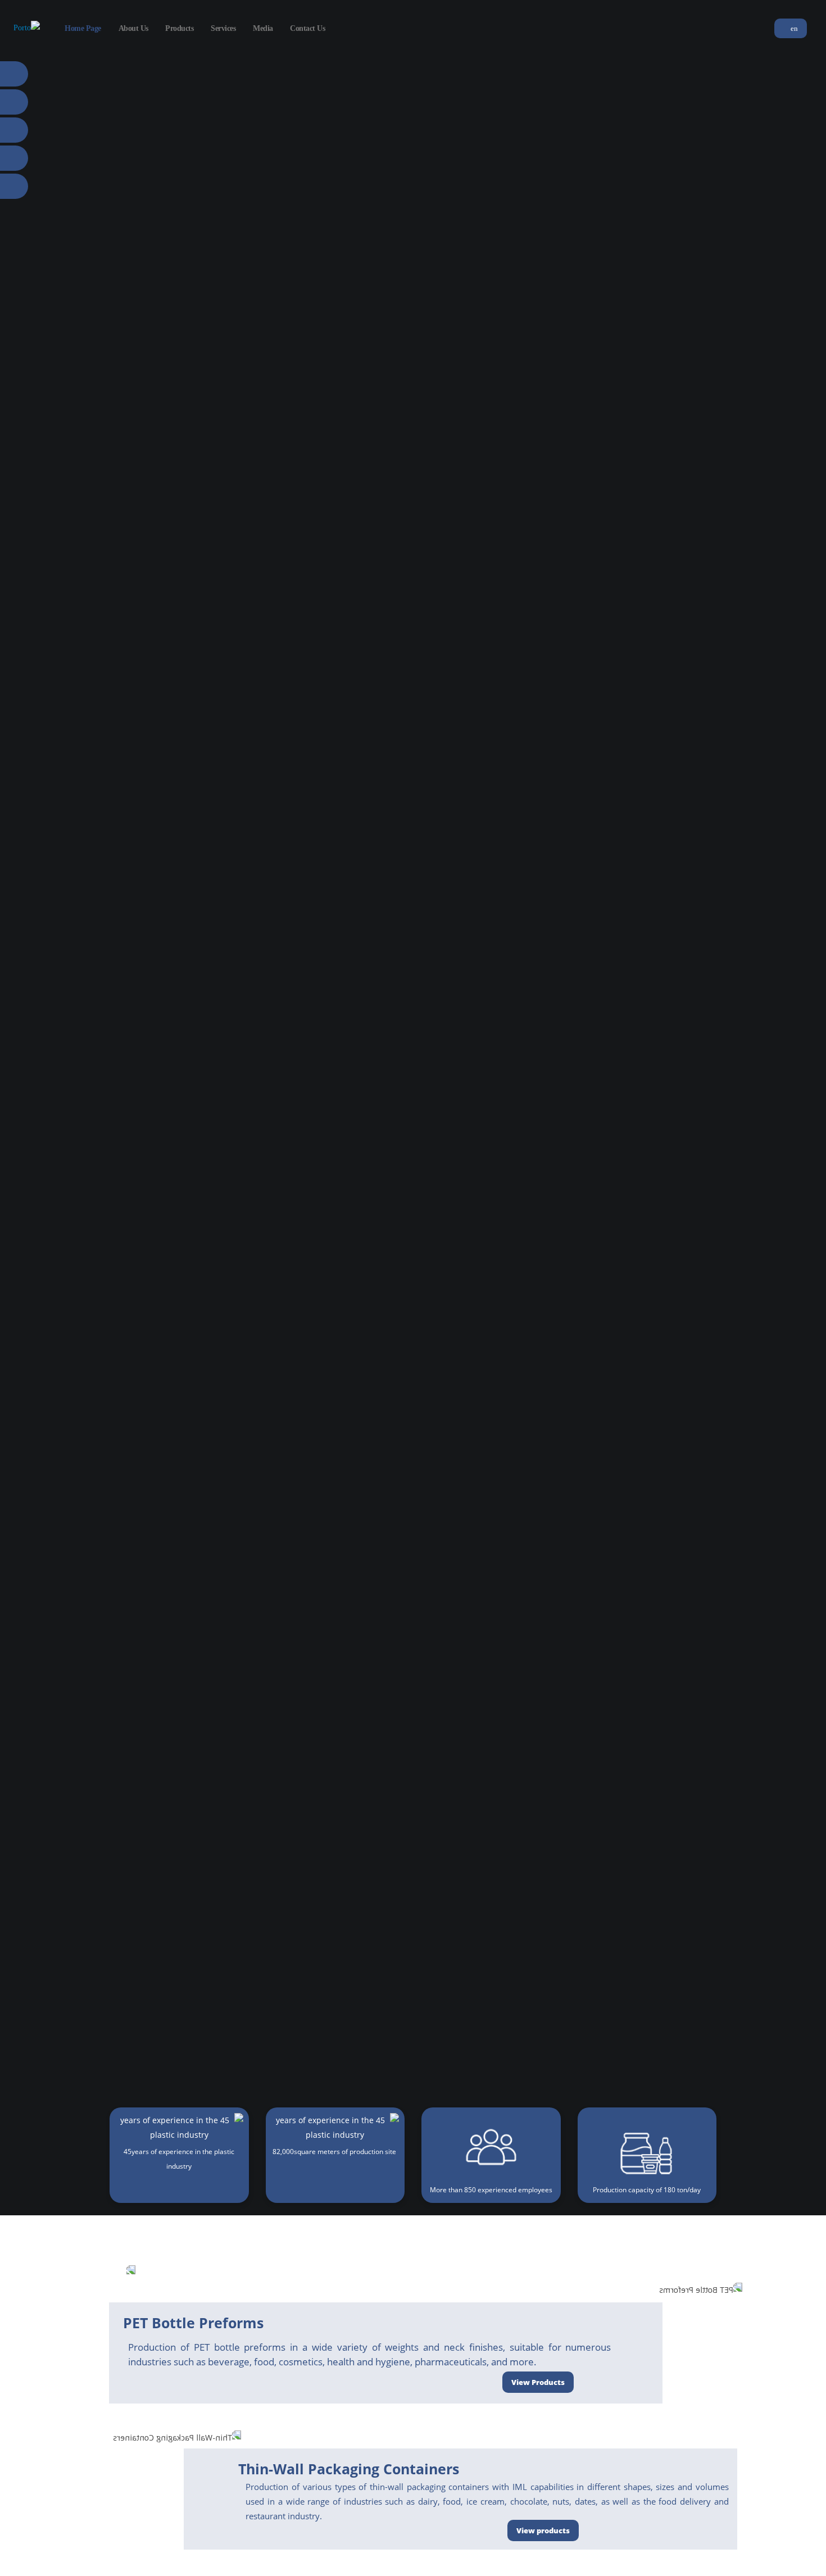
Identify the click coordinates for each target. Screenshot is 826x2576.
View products (543, 2530)
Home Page (83, 28)
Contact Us (307, 28)
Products (179, 28)
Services (223, 28)
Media (263, 28)
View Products (538, 2382)
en (793, 29)
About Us (133, 28)
